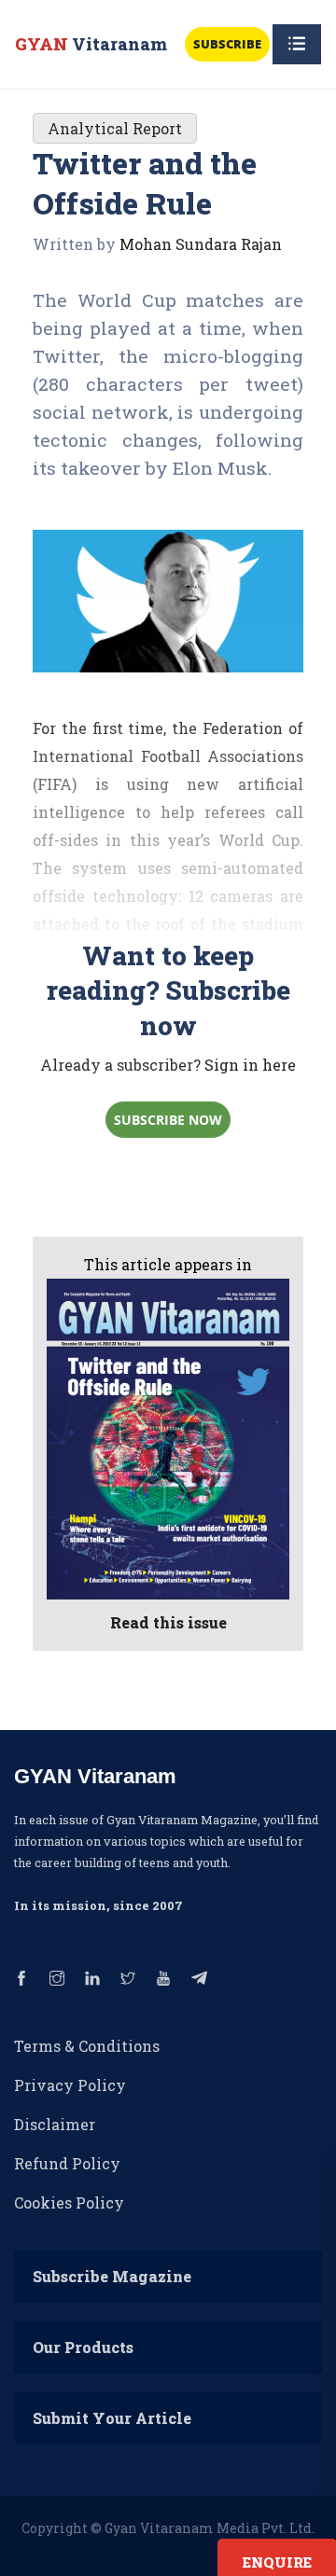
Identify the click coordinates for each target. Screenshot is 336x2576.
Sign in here (250, 1065)
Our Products (83, 2347)
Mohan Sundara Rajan (201, 244)
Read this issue (168, 1622)
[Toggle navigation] (297, 44)
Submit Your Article (112, 2418)
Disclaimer (55, 2124)
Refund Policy (67, 2163)
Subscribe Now (168, 1120)
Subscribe (227, 44)
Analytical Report (115, 128)
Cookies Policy (69, 2202)
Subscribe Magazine (112, 2276)
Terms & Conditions (87, 2046)
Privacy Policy (70, 2085)
